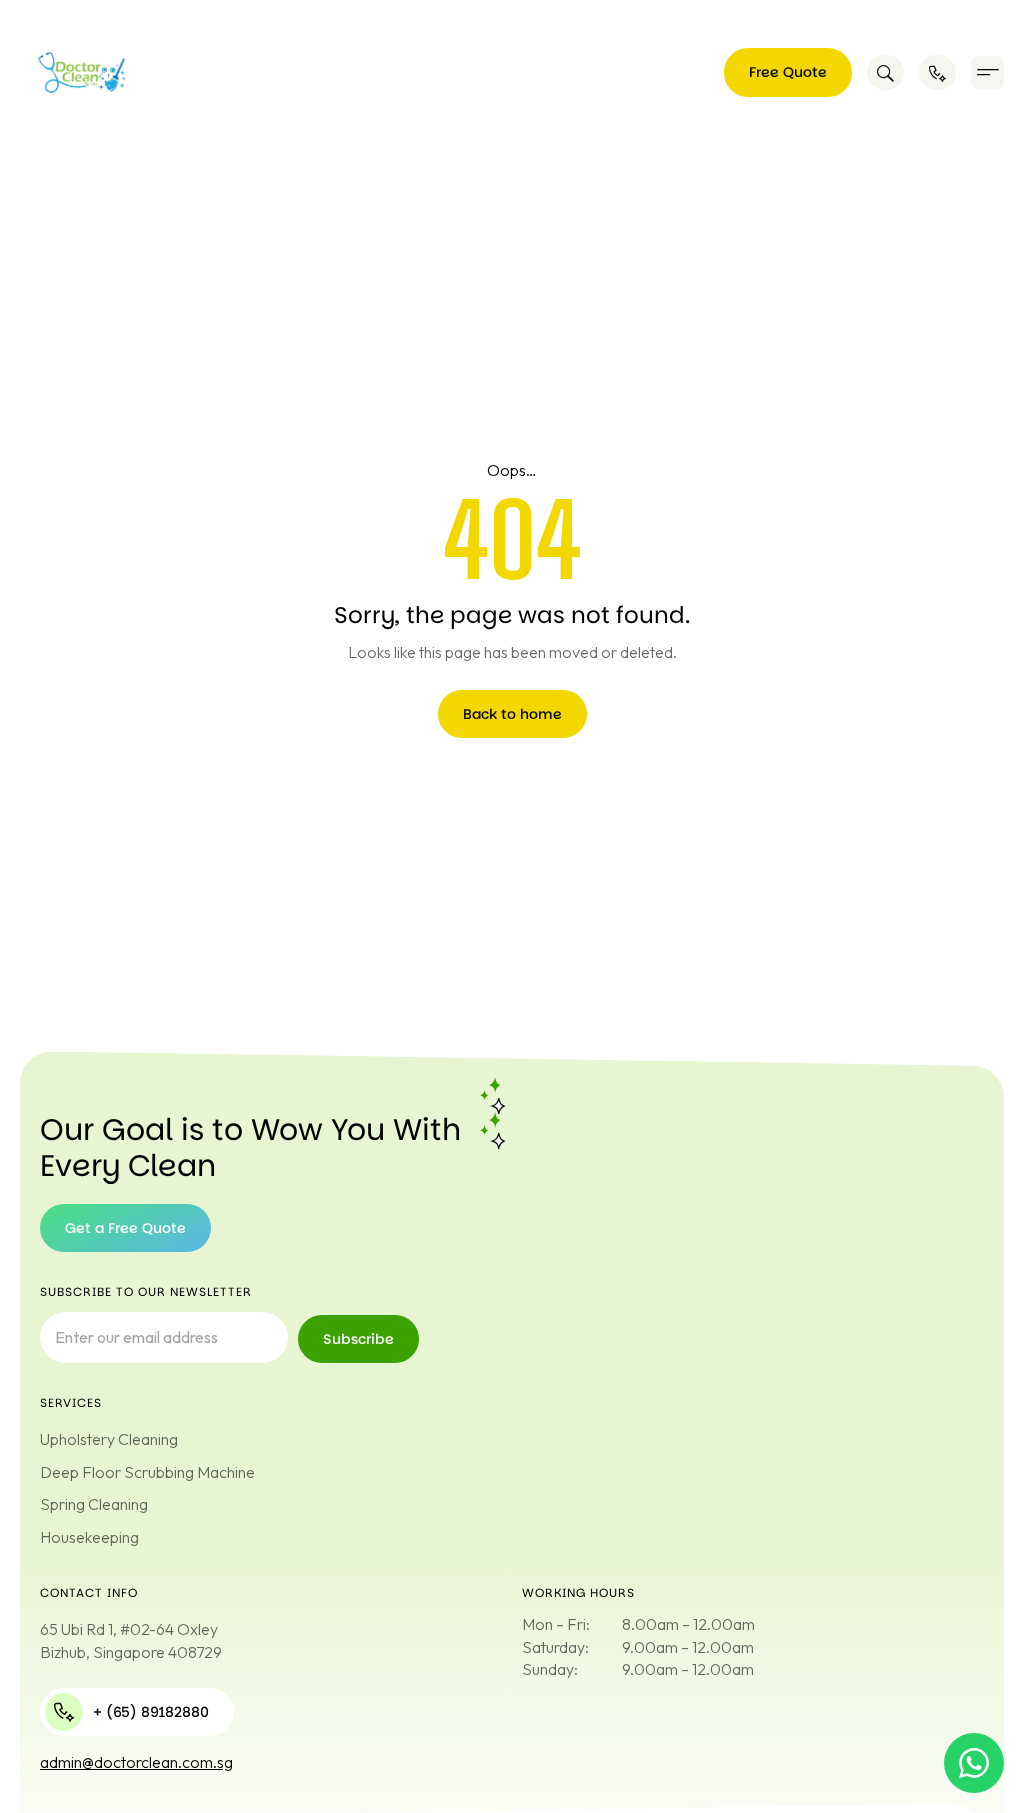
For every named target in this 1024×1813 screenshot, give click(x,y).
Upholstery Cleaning (109, 1439)
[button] (987, 72)
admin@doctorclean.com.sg (136, 1762)
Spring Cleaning (94, 1504)
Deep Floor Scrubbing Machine (147, 1472)
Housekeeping (89, 1537)
